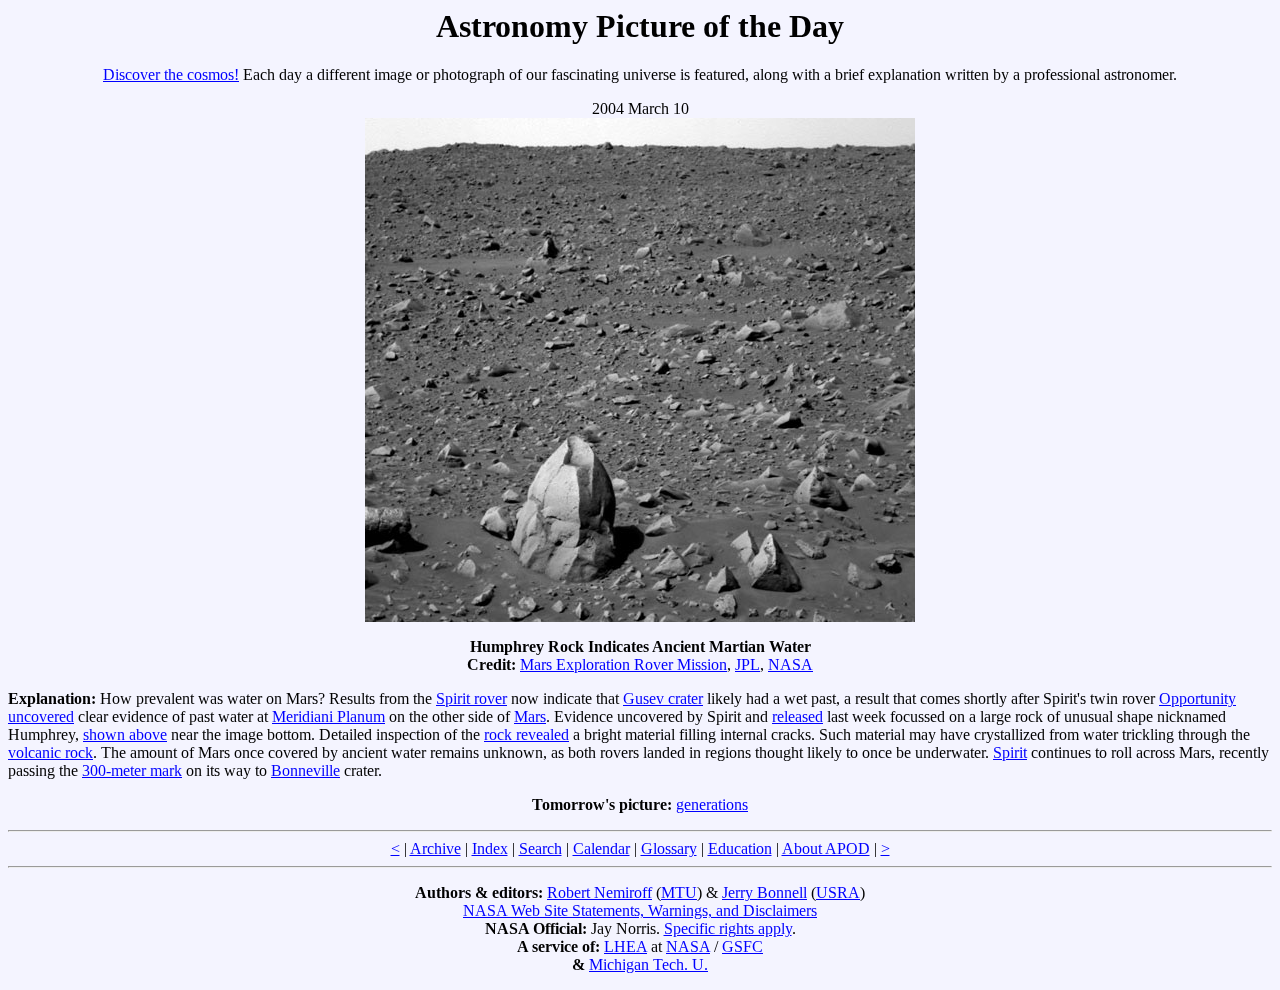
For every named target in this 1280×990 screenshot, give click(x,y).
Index (490, 848)
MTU (679, 892)
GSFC (742, 946)
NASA (790, 664)
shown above (125, 734)
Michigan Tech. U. (648, 964)
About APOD (826, 848)
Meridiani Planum (328, 716)
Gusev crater (663, 698)
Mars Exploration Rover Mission (623, 664)
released (797, 716)
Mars (530, 716)
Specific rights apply (728, 928)
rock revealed (526, 734)
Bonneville (305, 770)
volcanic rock (50, 752)
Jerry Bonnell (764, 892)
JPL (747, 664)
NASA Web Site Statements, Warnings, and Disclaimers (640, 910)
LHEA (625, 946)
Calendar (601, 848)
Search (540, 848)
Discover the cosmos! (171, 74)
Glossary (669, 848)
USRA (838, 892)
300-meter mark (132, 770)
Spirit (1010, 752)
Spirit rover (471, 698)
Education (740, 848)
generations (712, 804)
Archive (435, 848)
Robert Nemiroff (599, 892)
